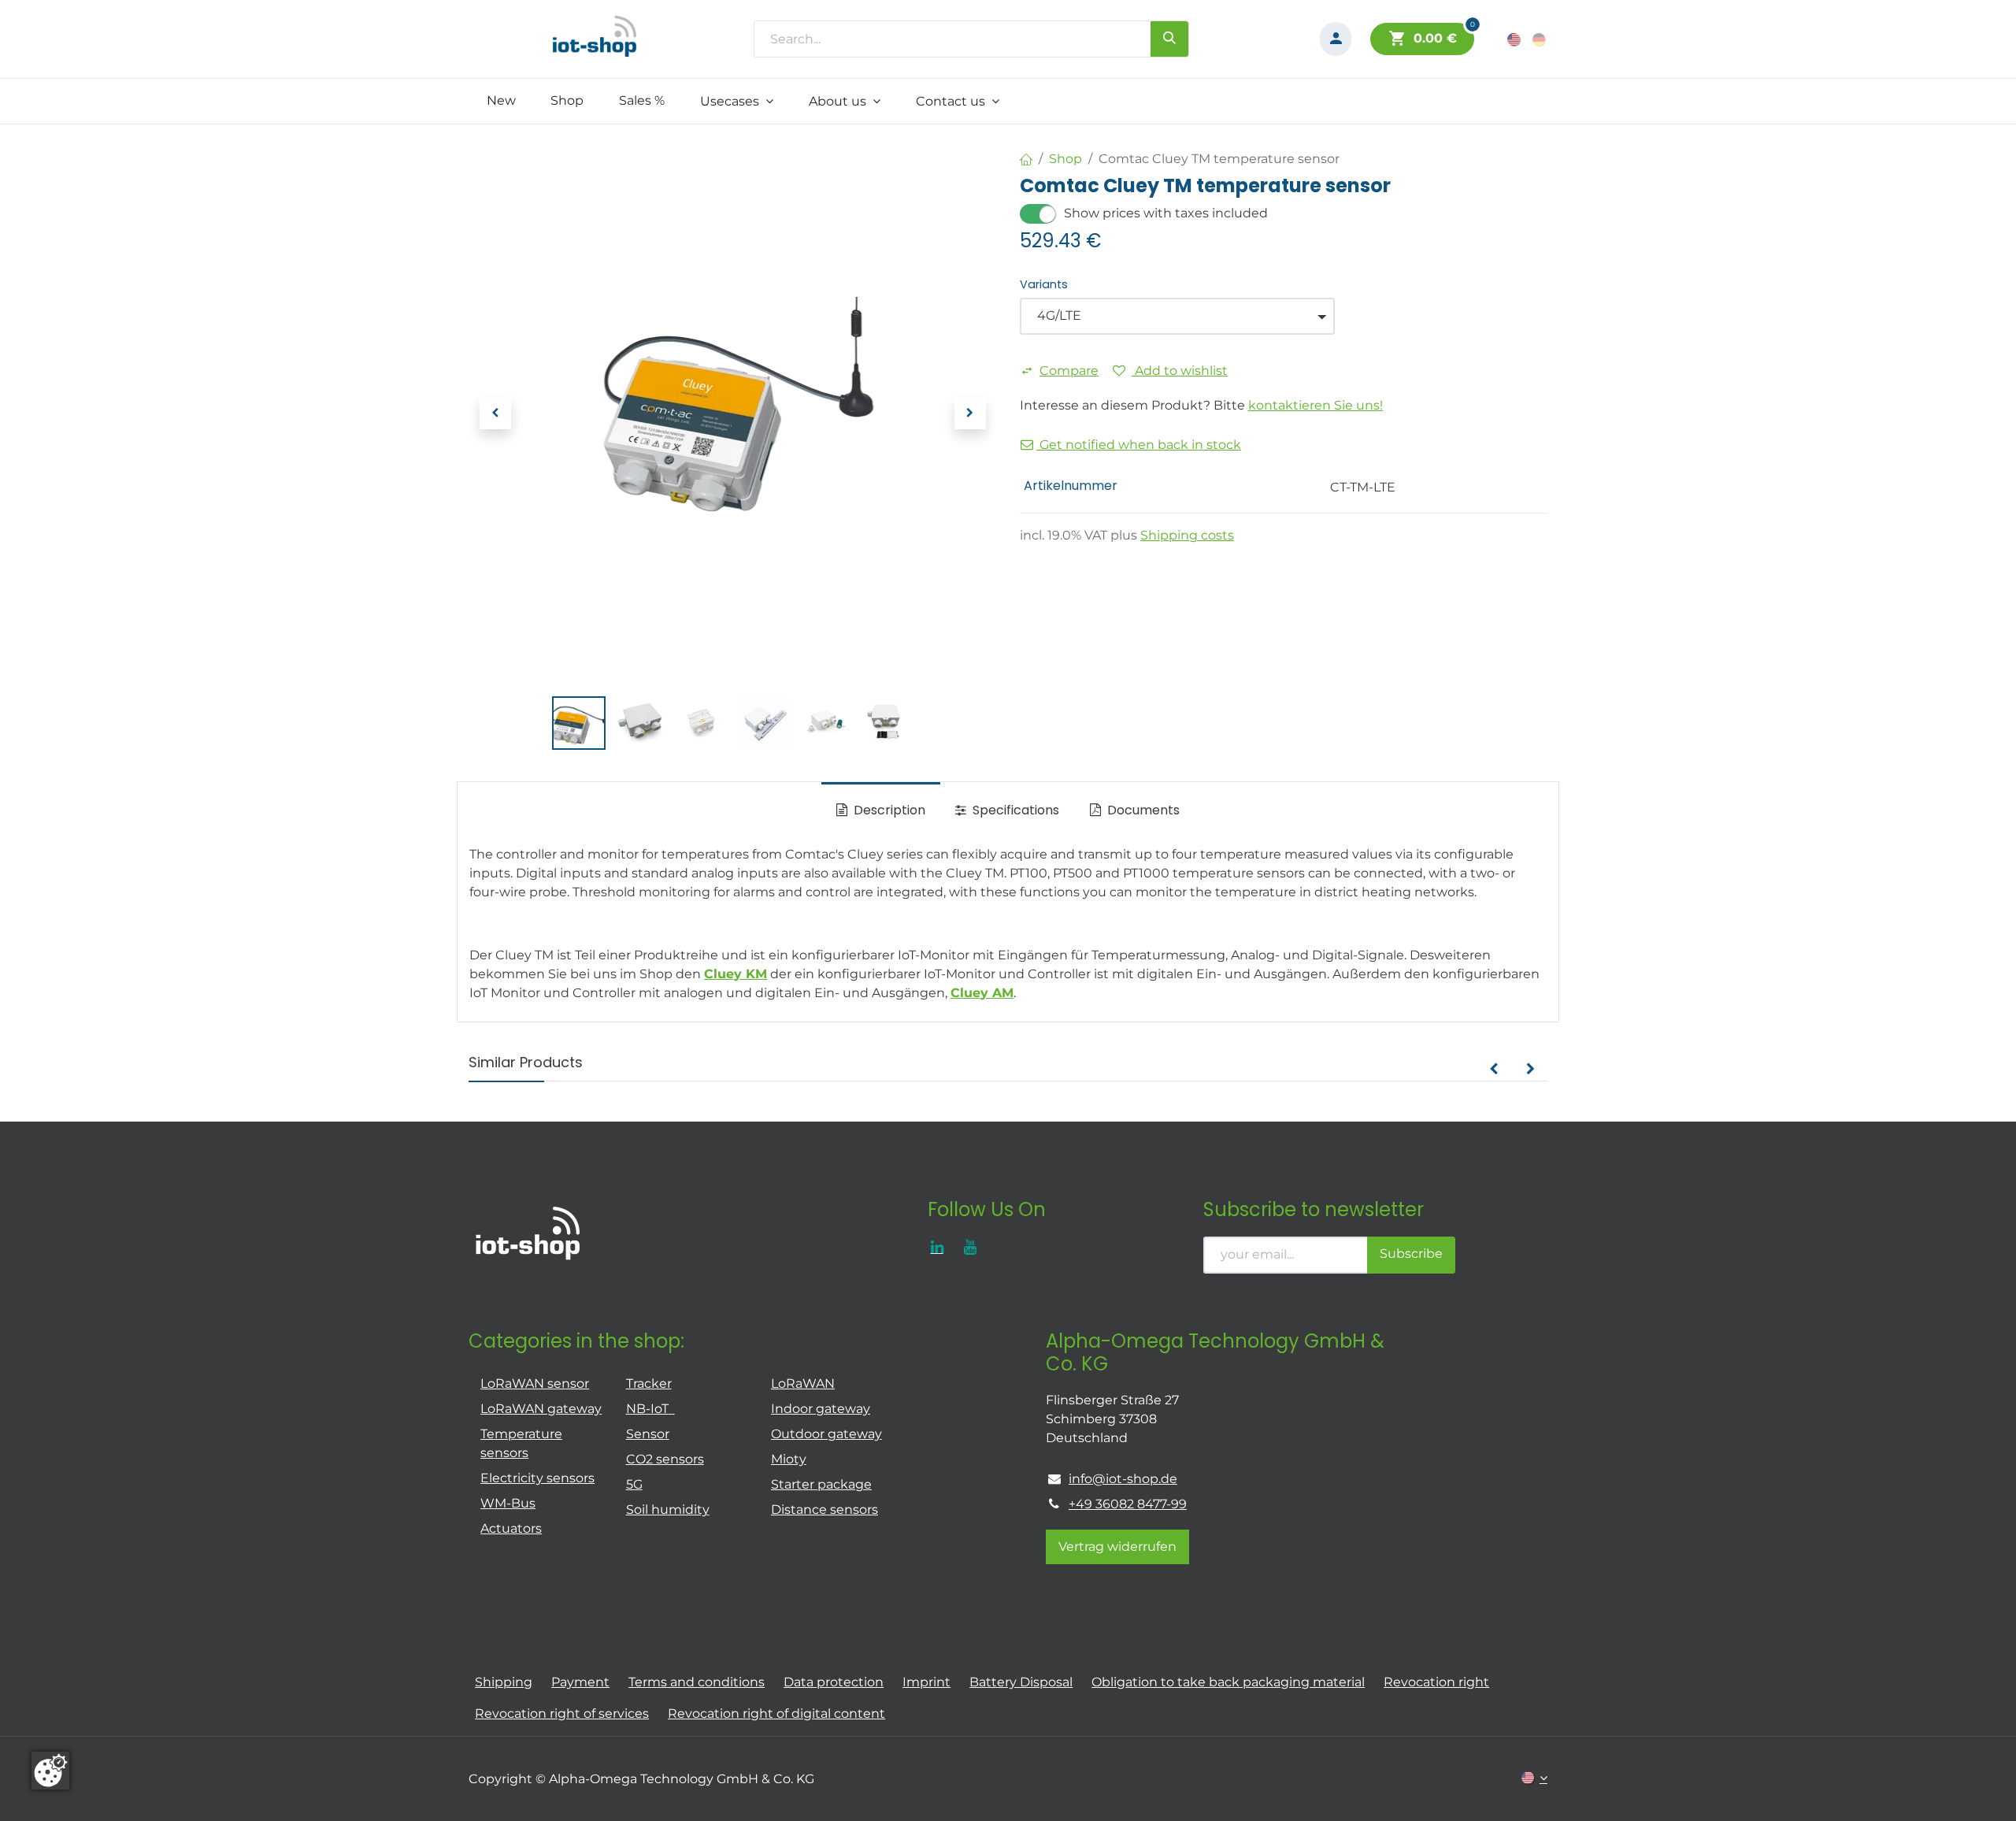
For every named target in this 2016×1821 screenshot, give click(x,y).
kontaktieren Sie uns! (1316, 405)
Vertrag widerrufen (1117, 1547)
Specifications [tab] (1014, 810)
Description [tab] (888, 810)
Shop (1065, 159)
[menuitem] (501, 101)
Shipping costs (1187, 535)
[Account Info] (1336, 39)
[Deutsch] (1540, 39)
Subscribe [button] (1411, 1254)
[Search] (1169, 39)
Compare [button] (1069, 371)
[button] (495, 414)
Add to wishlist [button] (1180, 371)
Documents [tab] (1142, 810)
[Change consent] (50, 1771)
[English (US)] (1515, 39)
